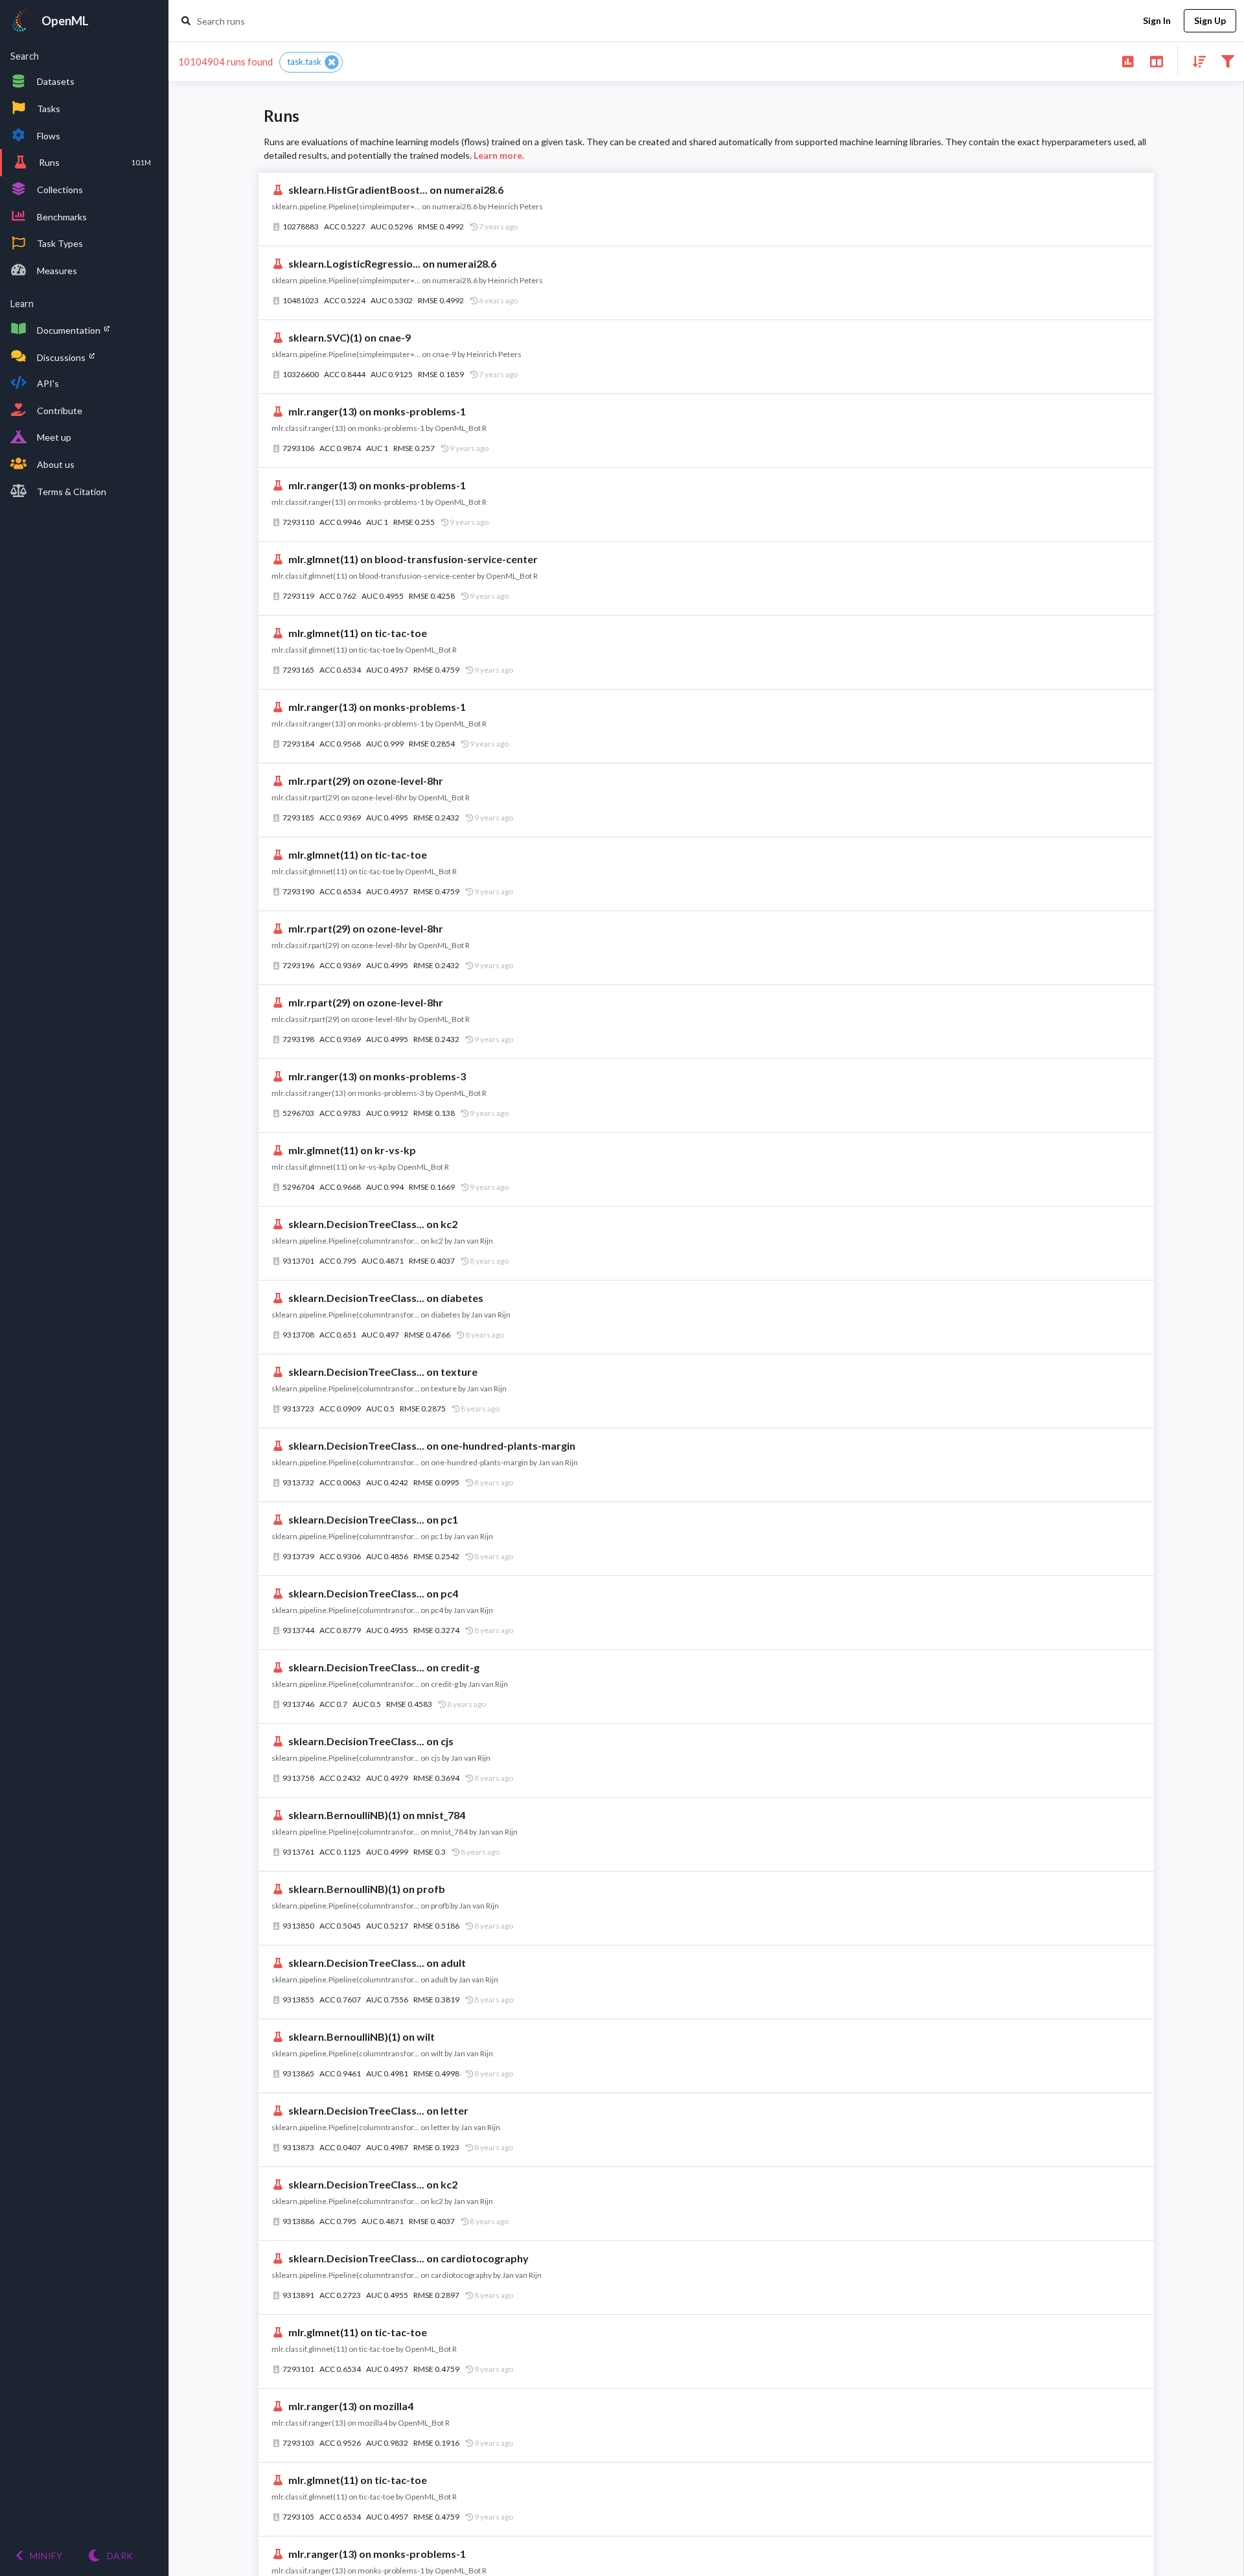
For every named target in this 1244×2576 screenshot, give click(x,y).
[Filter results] (1227, 61)
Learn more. (499, 155)
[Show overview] (1128, 61)
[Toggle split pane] (1156, 61)
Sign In (1157, 20)
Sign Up (1210, 20)
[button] (311, 62)
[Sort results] (1195, 61)
